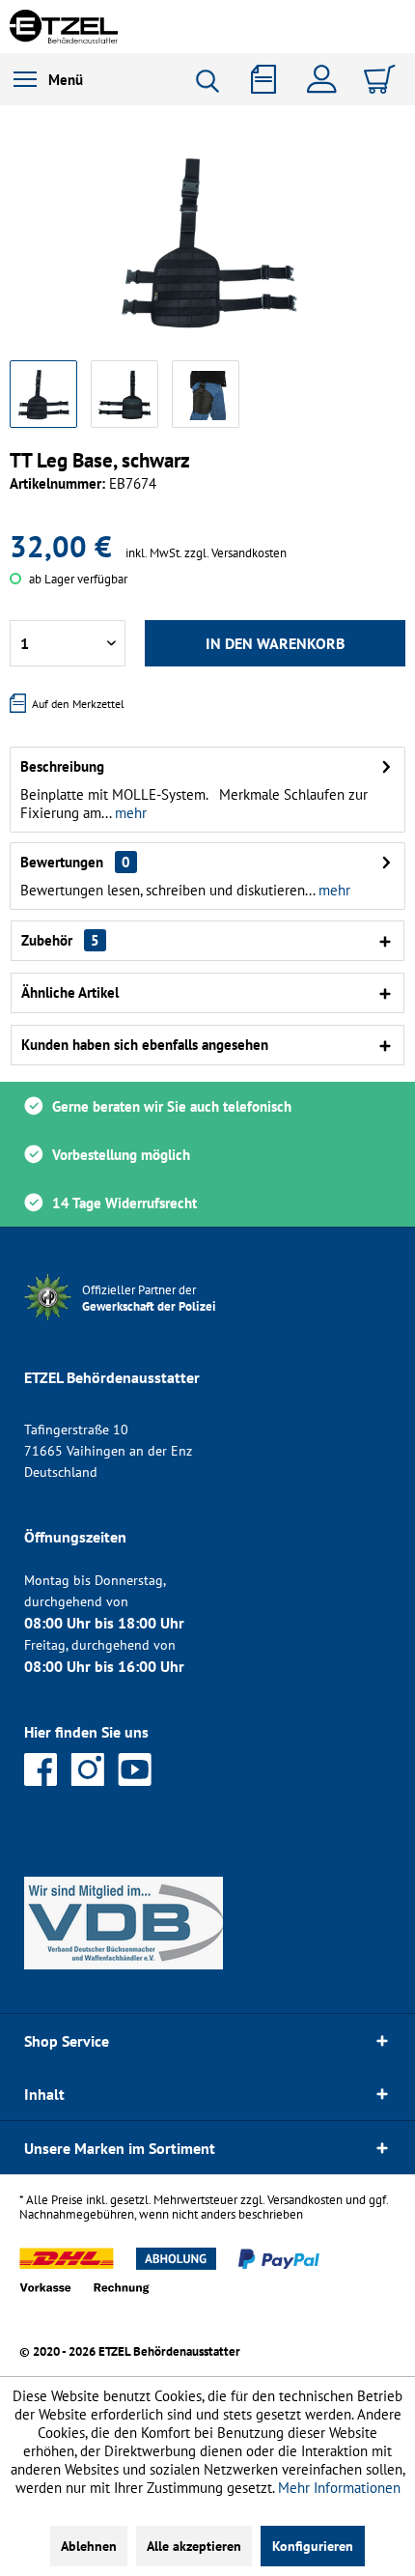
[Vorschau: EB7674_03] (206, 394)
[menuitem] (48, 79)
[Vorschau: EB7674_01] (43, 394)
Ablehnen (89, 2546)
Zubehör (60, 940)
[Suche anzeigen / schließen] (214, 81)
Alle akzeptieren (194, 2546)
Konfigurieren (313, 2546)
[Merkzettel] (270, 79)
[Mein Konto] (326, 79)
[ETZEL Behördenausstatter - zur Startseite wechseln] (64, 27)
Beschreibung (62, 766)
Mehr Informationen (339, 2488)
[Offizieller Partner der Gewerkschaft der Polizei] (164, 1323)
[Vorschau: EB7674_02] (124, 394)
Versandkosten (305, 2200)
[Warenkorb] (382, 79)
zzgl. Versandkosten (235, 553)
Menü (66, 80)
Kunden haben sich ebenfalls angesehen (145, 1045)
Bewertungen (62, 862)
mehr (129, 813)
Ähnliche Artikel (70, 992)
